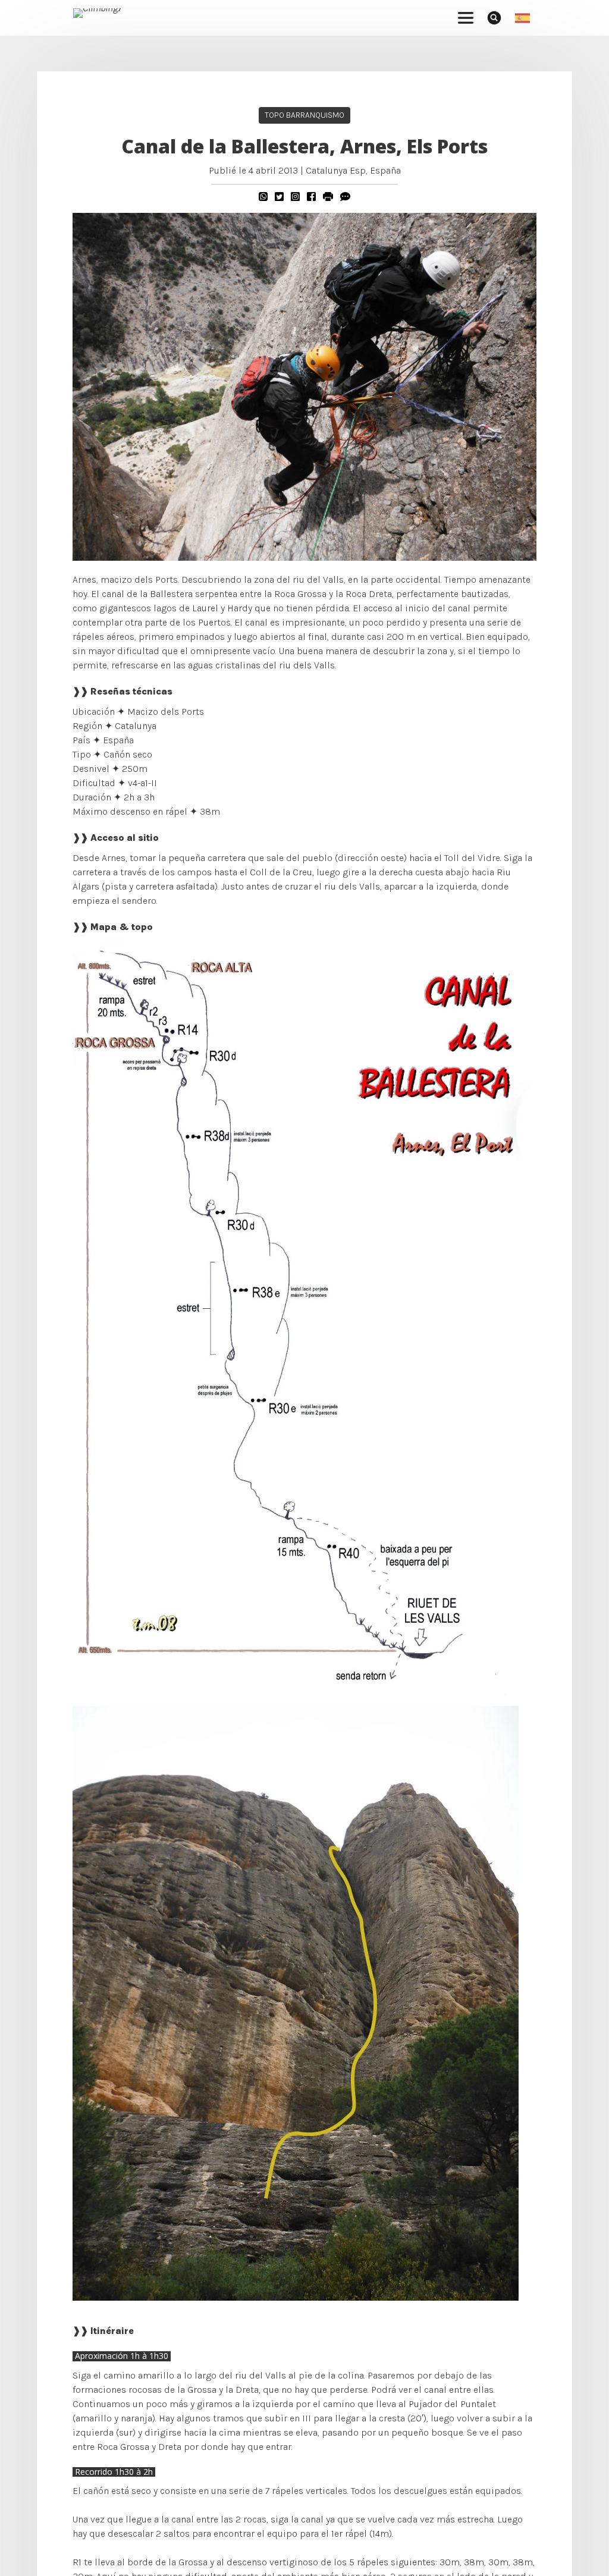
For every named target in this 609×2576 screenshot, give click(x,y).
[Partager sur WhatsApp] (263, 197)
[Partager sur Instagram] (295, 197)
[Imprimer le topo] (328, 197)
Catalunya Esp (336, 170)
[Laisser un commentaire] (345, 197)
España (385, 170)
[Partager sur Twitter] (279, 197)
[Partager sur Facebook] (311, 197)
